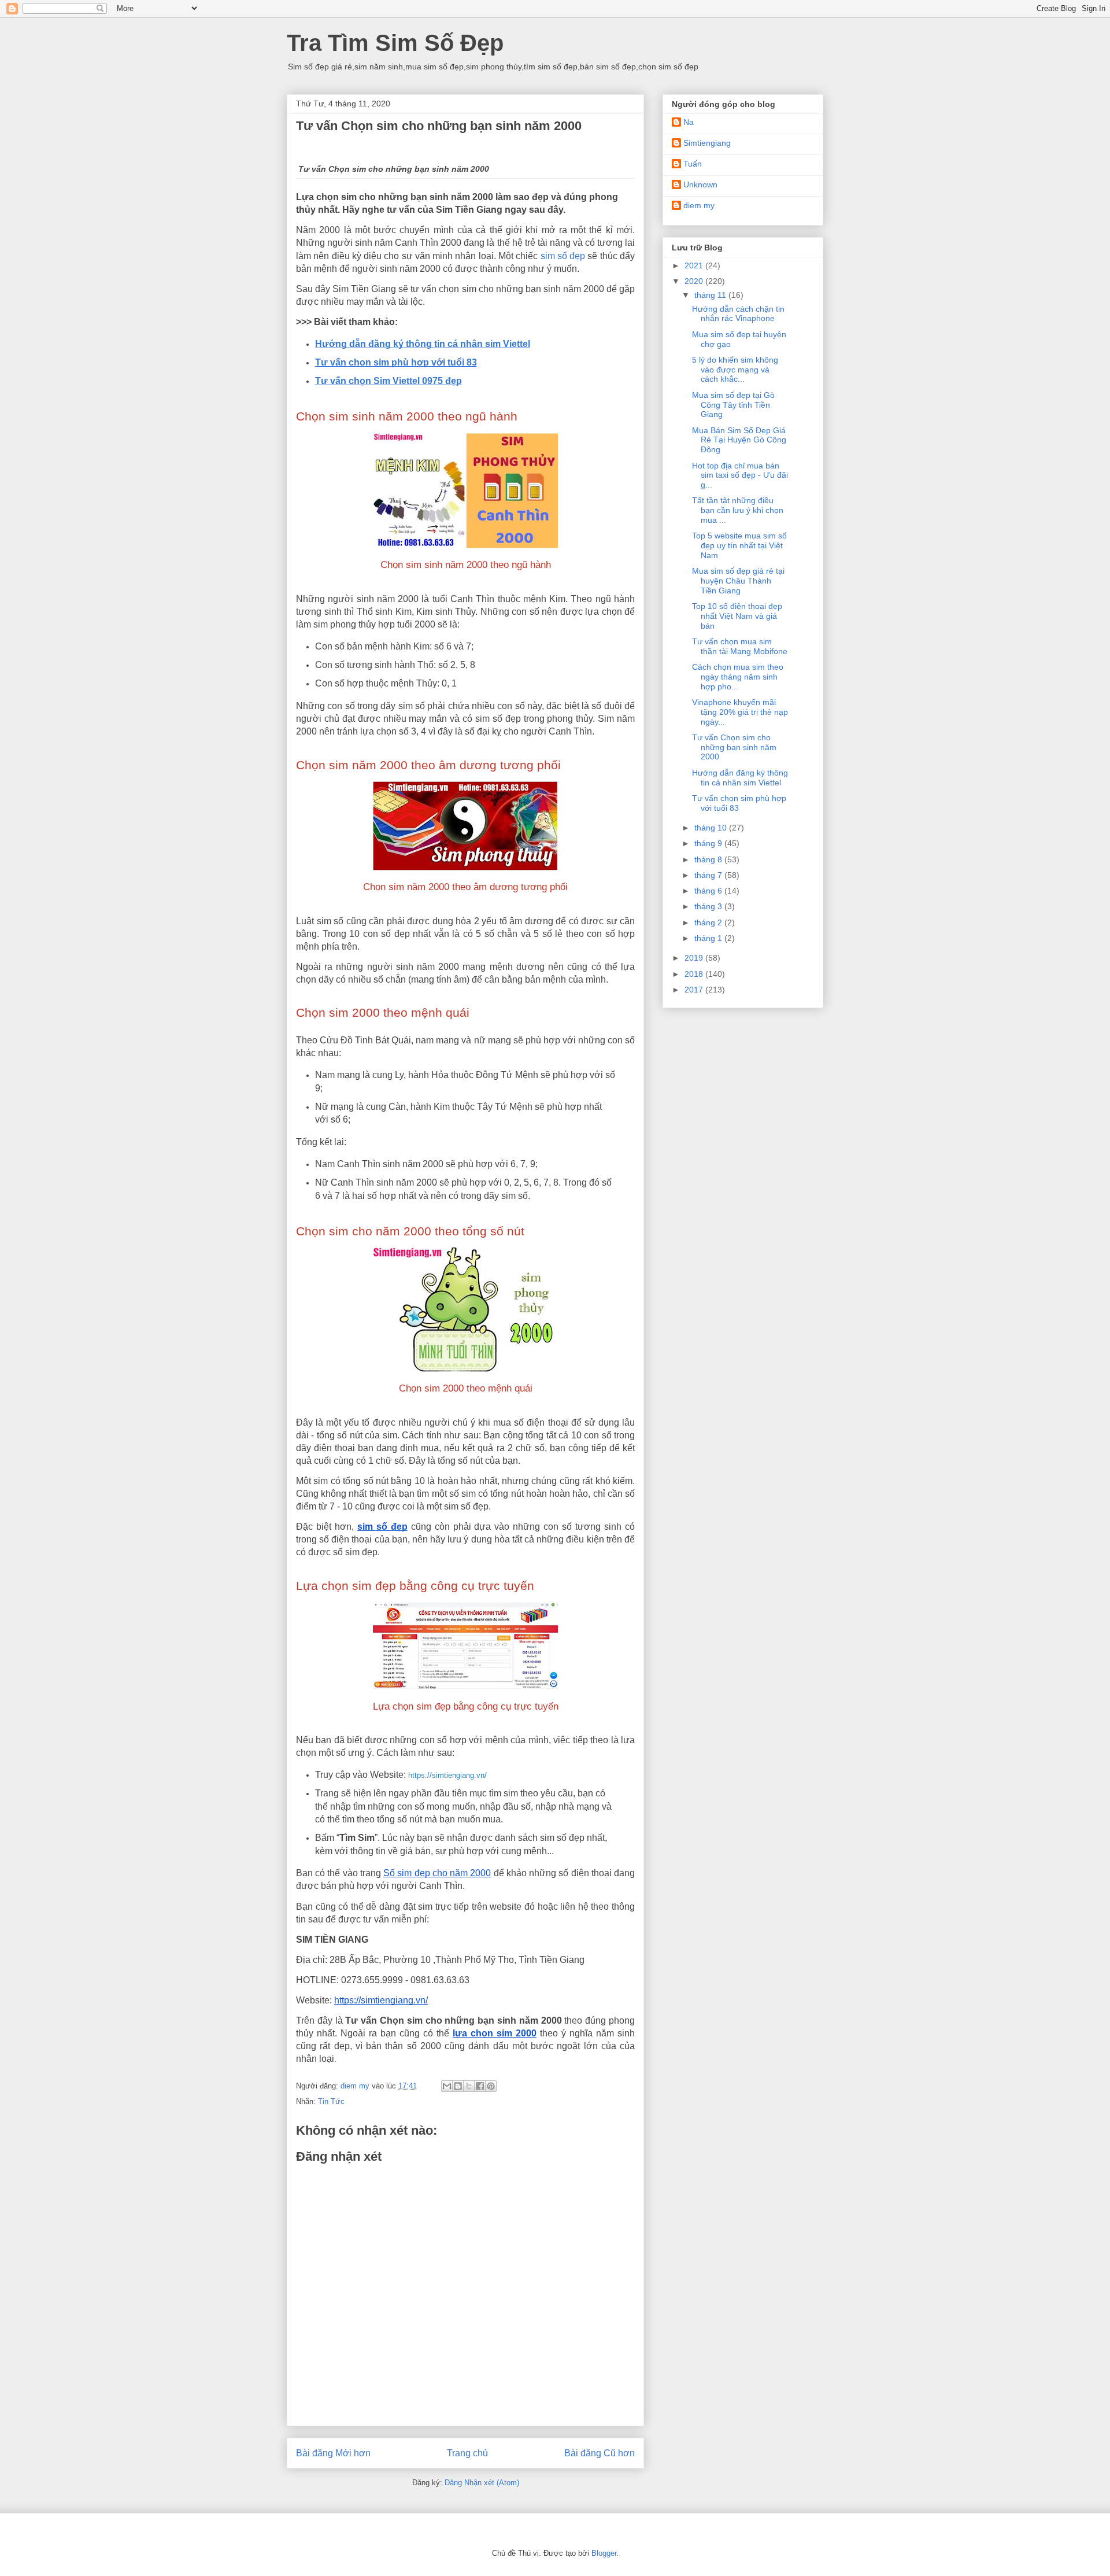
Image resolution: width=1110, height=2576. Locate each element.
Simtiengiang (707, 143)
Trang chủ (467, 2453)
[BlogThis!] (458, 2086)
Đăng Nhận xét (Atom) (482, 2483)
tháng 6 (709, 891)
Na (689, 122)
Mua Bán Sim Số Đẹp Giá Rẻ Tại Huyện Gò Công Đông (739, 440)
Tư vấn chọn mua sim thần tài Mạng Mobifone (740, 646)
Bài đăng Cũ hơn (600, 2453)
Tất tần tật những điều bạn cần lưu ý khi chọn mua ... (738, 510)
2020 (695, 281)
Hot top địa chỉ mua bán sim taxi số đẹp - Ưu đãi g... (740, 475)
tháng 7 (709, 875)
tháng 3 (709, 906)
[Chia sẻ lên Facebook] (480, 2086)
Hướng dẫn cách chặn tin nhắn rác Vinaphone (738, 314)
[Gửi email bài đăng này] (447, 2086)
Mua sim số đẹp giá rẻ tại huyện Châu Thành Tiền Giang (738, 581)
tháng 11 (711, 295)
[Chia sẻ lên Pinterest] (491, 2086)
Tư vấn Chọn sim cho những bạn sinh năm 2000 (734, 747)
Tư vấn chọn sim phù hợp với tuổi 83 (396, 362)
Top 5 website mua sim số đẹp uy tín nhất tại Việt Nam (739, 545)
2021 (695, 265)
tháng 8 (709, 859)
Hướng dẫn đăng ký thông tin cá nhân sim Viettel (423, 344)
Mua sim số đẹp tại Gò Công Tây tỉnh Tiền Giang (733, 405)
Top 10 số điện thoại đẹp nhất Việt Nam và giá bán (737, 616)
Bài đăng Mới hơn (333, 2453)
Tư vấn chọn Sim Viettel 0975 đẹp (388, 381)
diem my (699, 205)
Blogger (604, 2553)
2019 (695, 958)
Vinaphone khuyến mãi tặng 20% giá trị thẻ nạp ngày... (740, 712)
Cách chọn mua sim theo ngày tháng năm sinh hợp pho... (738, 677)
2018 (695, 974)
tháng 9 (709, 843)
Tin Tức (331, 2101)
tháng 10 (712, 828)
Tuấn (693, 164)
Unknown (700, 184)
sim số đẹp (563, 256)
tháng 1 (709, 938)
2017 (695, 990)
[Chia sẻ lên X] (469, 2086)
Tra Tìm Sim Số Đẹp (395, 43)
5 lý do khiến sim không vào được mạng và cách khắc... (735, 370)
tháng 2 (709, 922)
